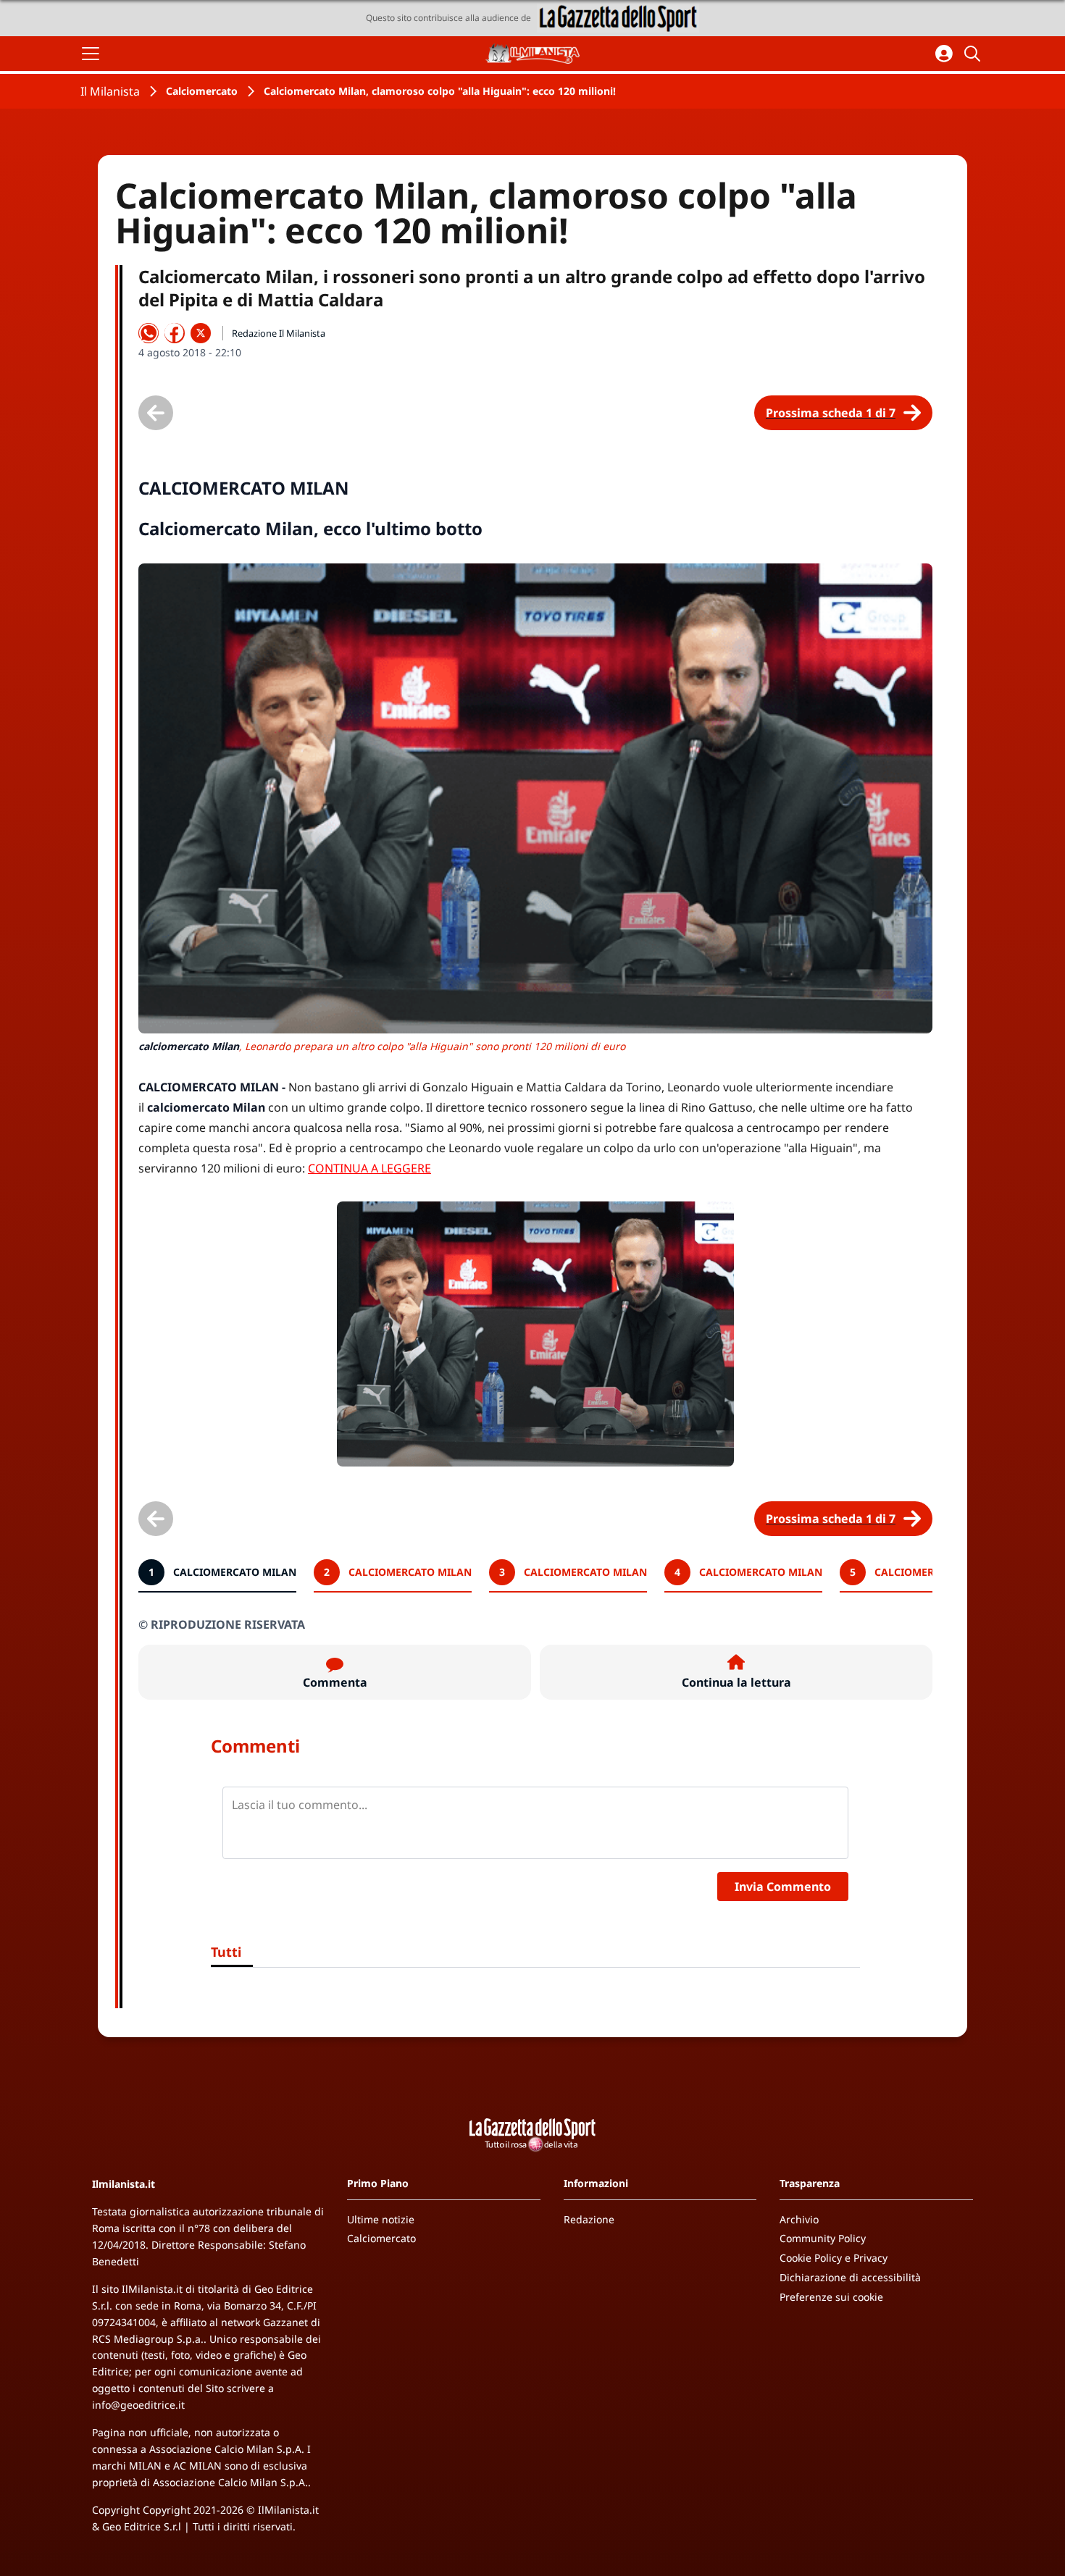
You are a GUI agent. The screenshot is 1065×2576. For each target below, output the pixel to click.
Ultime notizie (381, 2219)
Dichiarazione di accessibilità (850, 2277)
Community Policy (823, 2238)
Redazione (589, 2219)
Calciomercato (202, 91)
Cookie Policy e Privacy (834, 2258)
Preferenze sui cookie (831, 2297)
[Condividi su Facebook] (175, 333)
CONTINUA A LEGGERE (369, 1168)
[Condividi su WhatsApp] (149, 333)
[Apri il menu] (91, 54)
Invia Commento (783, 1887)
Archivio (799, 2219)
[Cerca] (974, 54)
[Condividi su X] (201, 333)
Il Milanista (110, 91)
